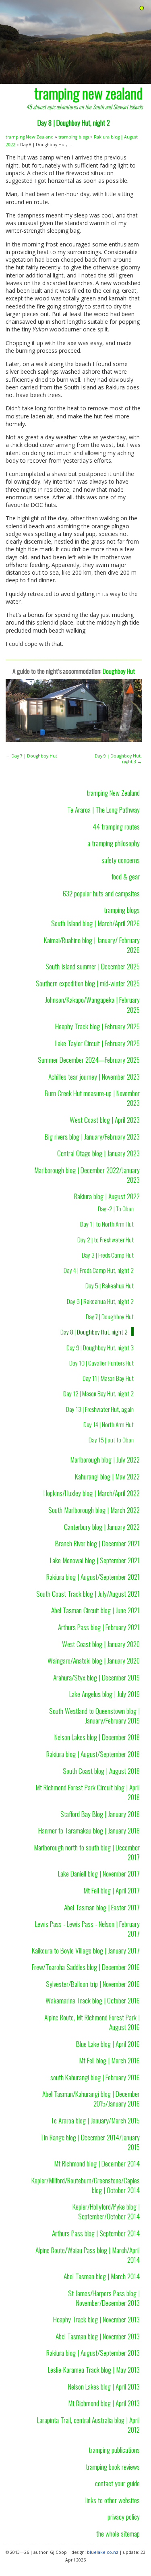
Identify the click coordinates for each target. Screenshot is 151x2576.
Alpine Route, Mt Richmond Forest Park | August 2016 (92, 2022)
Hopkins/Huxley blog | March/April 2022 (92, 1493)
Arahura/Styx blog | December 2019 (96, 1677)
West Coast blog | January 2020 (101, 1644)
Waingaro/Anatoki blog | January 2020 (94, 1660)
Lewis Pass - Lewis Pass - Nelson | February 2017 (87, 1928)
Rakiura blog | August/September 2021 (93, 1577)
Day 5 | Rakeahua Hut (110, 1285)
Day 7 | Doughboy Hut (110, 1316)
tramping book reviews (113, 2466)
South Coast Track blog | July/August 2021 (88, 1593)
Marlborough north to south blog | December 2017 (87, 1852)
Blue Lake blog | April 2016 (108, 2044)
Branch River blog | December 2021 (97, 1543)
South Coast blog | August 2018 (101, 1771)
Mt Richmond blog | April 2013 (104, 2403)
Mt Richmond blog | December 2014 (97, 2163)
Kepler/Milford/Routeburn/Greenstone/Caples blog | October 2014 (86, 2185)
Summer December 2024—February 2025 (89, 1059)
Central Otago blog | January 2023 (98, 1153)
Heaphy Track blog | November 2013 (96, 2319)
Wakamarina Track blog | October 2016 (93, 2000)
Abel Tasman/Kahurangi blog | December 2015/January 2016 (91, 2098)
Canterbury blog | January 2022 (102, 1527)
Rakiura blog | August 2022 (107, 1196)
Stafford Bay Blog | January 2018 (100, 1814)
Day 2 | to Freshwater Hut (105, 1239)
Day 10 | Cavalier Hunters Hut (101, 1363)
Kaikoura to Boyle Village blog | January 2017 (86, 1950)
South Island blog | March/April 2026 (95, 923)
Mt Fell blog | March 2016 (109, 2060)
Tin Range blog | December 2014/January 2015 (90, 2142)
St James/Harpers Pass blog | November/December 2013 (104, 2298)
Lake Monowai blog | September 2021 (95, 1560)
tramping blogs (74, 137)
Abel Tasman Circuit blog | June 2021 (95, 1610)
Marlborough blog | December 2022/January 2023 (87, 1175)
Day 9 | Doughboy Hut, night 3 (100, 1347)
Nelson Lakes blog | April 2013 (104, 2386)
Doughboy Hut (119, 671)
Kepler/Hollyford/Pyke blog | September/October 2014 (106, 2211)
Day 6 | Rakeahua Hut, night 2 (100, 1301)
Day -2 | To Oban (116, 1208)
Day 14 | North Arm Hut (109, 1424)
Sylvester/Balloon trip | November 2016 (93, 1984)
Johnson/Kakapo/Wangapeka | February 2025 (92, 1004)
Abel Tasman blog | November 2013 (98, 2336)
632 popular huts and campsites (101, 893)
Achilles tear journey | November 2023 (94, 1076)
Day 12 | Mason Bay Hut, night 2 (98, 1393)
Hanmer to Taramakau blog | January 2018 (89, 1830)
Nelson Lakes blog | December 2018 (97, 1737)
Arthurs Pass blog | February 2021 (99, 1627)
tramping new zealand (88, 93)
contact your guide (117, 2483)
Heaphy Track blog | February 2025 (97, 1026)
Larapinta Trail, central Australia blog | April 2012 (88, 2425)
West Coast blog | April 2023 (105, 1119)
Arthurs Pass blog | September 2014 (96, 2233)
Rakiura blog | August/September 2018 (93, 1754)
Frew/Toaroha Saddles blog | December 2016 (86, 1967)
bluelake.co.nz (103, 2552)
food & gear (126, 876)
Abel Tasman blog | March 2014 (102, 2276)
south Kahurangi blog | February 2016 (95, 2077)
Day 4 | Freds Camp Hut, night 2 (99, 1270)
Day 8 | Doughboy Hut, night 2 (94, 1332)
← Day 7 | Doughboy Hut (31, 756)
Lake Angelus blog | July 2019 (104, 1694)
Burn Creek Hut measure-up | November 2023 (92, 1098)
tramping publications (114, 2450)
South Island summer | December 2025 (93, 966)
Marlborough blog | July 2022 (105, 1459)
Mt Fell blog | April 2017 (112, 1890)
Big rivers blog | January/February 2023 (92, 1136)
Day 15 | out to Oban (111, 1440)
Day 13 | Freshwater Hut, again (100, 1409)
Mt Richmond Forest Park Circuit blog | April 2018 (88, 1792)
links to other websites (113, 2500)
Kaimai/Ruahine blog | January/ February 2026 (92, 945)
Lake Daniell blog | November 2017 (99, 1873)
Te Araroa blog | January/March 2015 (95, 2120)
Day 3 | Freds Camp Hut (108, 1255)
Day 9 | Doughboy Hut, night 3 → (118, 759)
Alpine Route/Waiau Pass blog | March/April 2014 (88, 2255)
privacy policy (124, 2516)
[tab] (142, 8)
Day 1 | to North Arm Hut (107, 1224)
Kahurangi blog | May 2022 (107, 1476)
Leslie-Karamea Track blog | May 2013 (94, 2369)
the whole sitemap (118, 2533)
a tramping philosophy (114, 843)
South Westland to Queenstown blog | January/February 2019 (94, 1715)
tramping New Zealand (30, 137)
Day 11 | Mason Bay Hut (108, 1378)
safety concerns (121, 860)
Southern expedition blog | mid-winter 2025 (88, 983)
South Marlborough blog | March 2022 (94, 1510)
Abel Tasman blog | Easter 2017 (102, 1907)
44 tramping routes (116, 826)
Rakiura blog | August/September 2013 (93, 2353)
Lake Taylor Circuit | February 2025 (97, 1043)
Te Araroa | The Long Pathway (103, 809)
